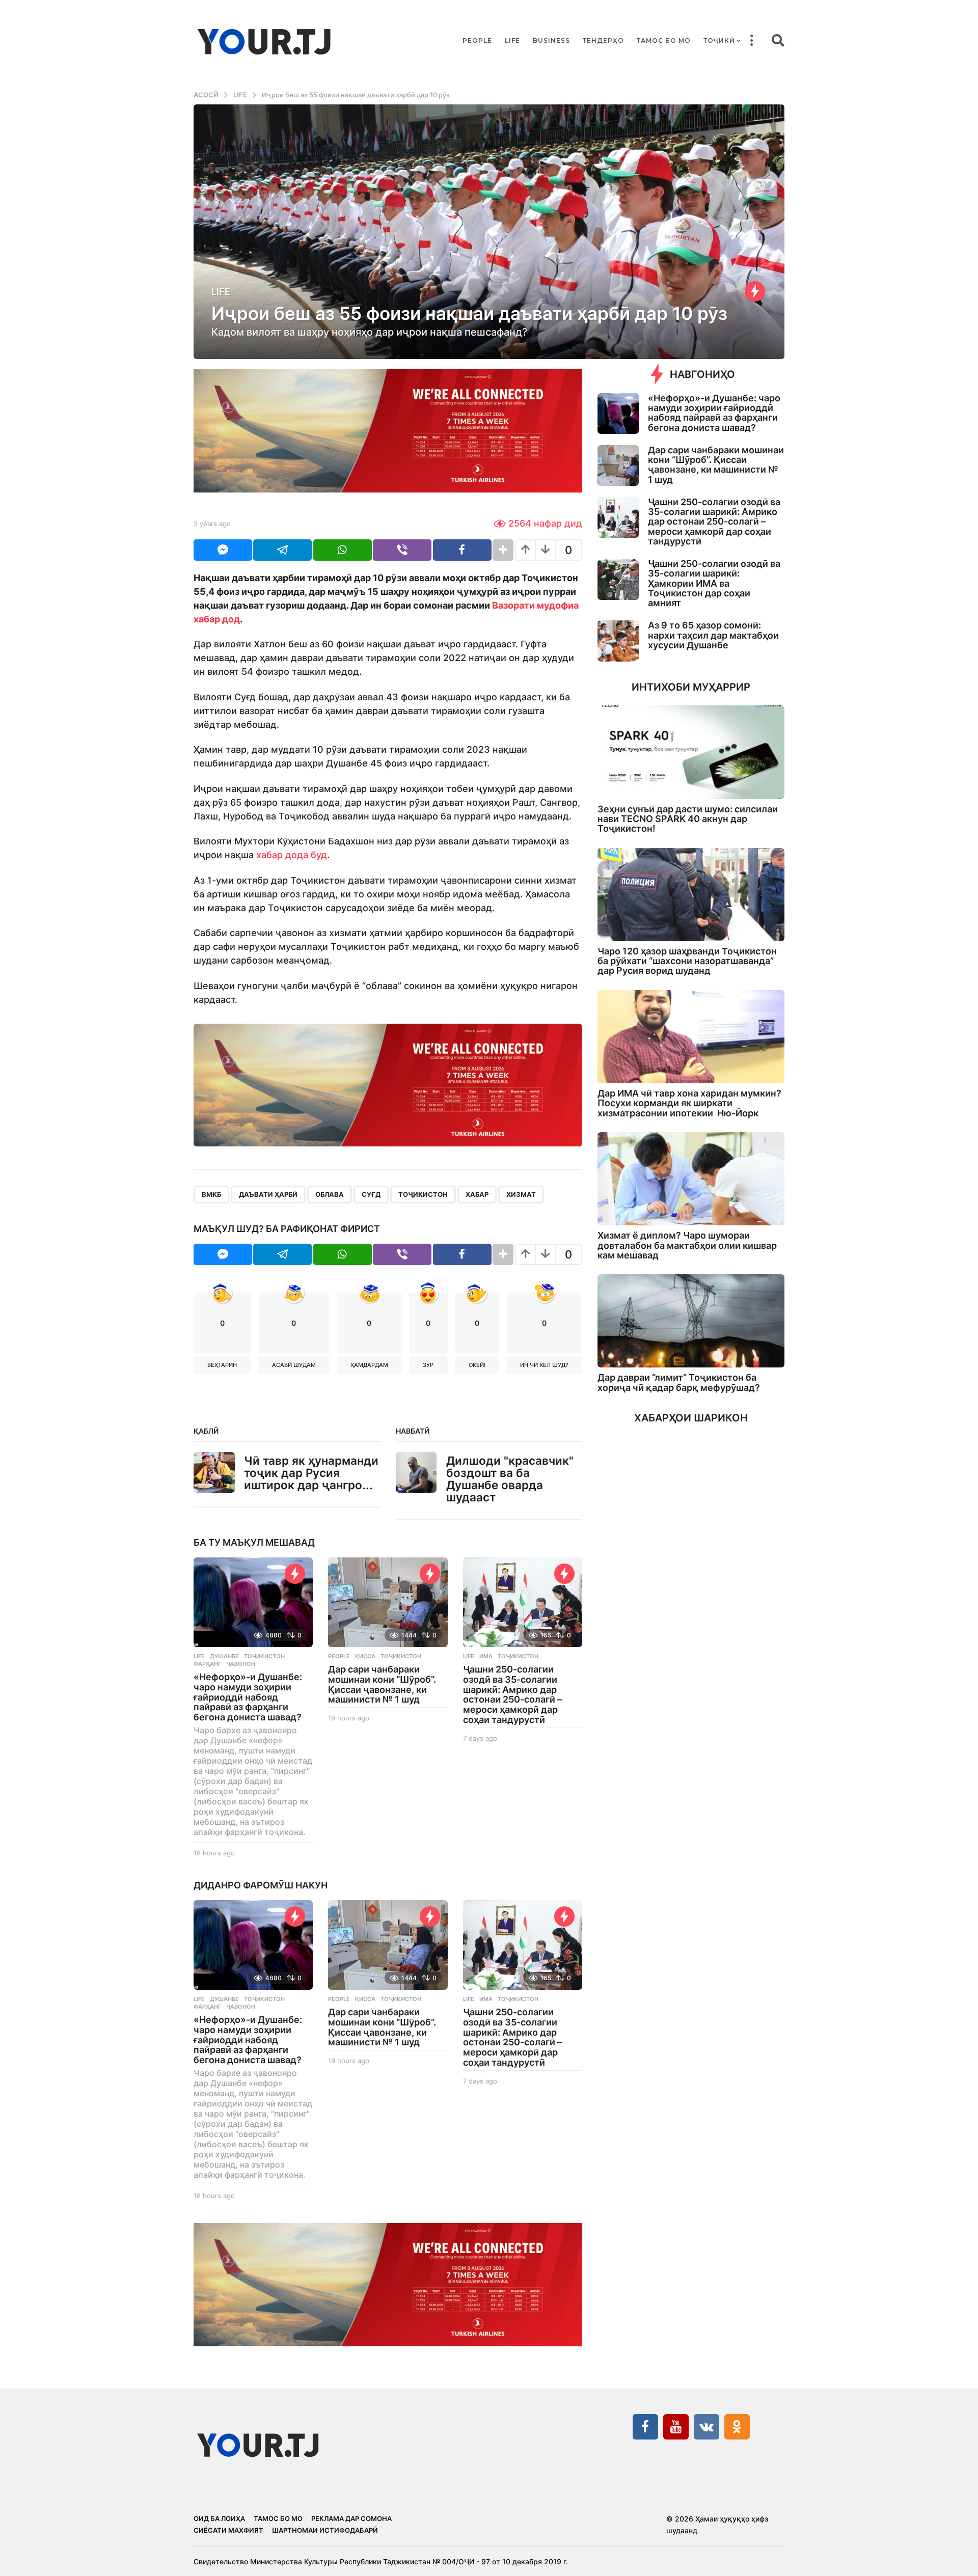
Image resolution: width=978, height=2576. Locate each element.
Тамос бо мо (664, 40)
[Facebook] (645, 2427)
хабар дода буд (292, 855)
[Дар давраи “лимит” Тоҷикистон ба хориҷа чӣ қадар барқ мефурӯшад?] (691, 1321)
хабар (477, 1194)
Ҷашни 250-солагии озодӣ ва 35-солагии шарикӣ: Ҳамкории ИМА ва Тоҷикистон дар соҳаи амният (714, 583)
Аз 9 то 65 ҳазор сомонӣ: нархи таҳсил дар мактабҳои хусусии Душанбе (713, 635)
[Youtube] (676, 2427)
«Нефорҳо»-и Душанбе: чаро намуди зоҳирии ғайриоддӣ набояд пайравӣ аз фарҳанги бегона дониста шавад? (248, 1697)
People (477, 40)
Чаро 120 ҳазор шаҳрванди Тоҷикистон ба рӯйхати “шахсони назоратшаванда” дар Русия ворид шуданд (687, 961)
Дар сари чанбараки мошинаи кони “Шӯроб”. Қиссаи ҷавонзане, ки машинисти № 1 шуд (382, 1684)
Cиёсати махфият (228, 2530)
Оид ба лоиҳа (219, 2518)
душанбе (224, 1656)
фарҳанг (207, 1664)
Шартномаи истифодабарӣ (325, 2530)
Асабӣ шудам (294, 1365)
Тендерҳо (603, 40)
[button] (751, 41)
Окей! (477, 1365)
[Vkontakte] (707, 2427)
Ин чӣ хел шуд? (544, 1365)
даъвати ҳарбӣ (268, 1194)
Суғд (371, 1194)
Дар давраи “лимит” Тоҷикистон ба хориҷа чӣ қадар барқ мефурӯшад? (679, 1382)
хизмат (521, 1194)
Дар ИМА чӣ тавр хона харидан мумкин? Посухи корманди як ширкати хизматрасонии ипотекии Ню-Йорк (689, 1103)
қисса (365, 1656)
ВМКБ (211, 1194)
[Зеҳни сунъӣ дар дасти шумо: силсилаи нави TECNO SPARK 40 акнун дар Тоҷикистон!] (691, 752)
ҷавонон (241, 1664)
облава (330, 1194)
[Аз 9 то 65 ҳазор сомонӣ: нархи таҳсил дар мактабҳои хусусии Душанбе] (618, 641)
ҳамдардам (369, 1365)
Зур (428, 1365)
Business (551, 40)
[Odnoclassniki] (737, 2427)
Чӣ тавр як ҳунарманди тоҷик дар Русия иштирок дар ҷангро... (311, 1473)
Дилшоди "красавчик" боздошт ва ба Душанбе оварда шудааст (510, 1479)
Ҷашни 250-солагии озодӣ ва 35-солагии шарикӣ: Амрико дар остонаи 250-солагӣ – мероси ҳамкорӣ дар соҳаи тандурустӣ (512, 1694)
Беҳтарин (222, 1365)
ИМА (486, 1656)
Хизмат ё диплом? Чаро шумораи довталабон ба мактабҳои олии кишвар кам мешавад (687, 1245)
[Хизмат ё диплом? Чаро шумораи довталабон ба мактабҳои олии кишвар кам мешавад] (691, 1179)
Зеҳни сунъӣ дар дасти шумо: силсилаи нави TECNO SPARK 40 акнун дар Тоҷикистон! (688, 819)
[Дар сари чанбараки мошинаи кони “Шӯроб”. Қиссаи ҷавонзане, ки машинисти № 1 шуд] (388, 1602)
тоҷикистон (423, 1194)
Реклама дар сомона (351, 2518)
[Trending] (755, 291)
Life (512, 40)
